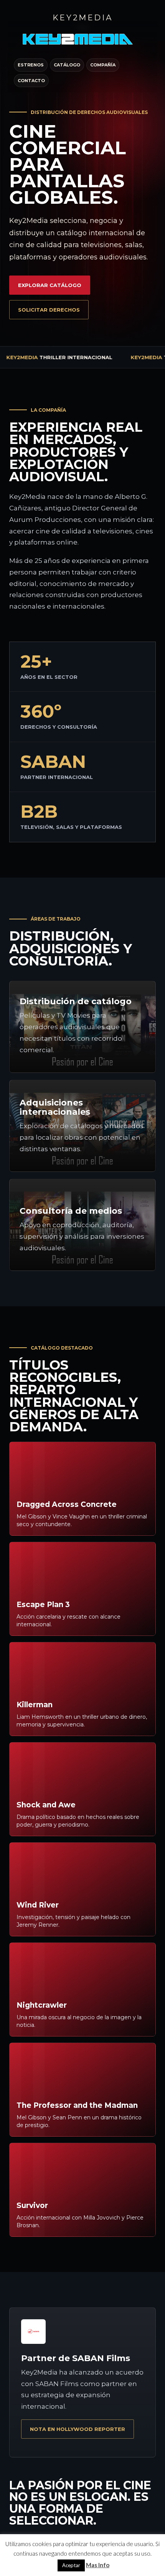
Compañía (103, 65)
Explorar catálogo (50, 285)
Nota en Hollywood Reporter (78, 2429)
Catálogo (67, 65)
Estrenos (31, 65)
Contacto (31, 81)
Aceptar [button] (71, 2565)
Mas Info (98, 2565)
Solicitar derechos (49, 310)
